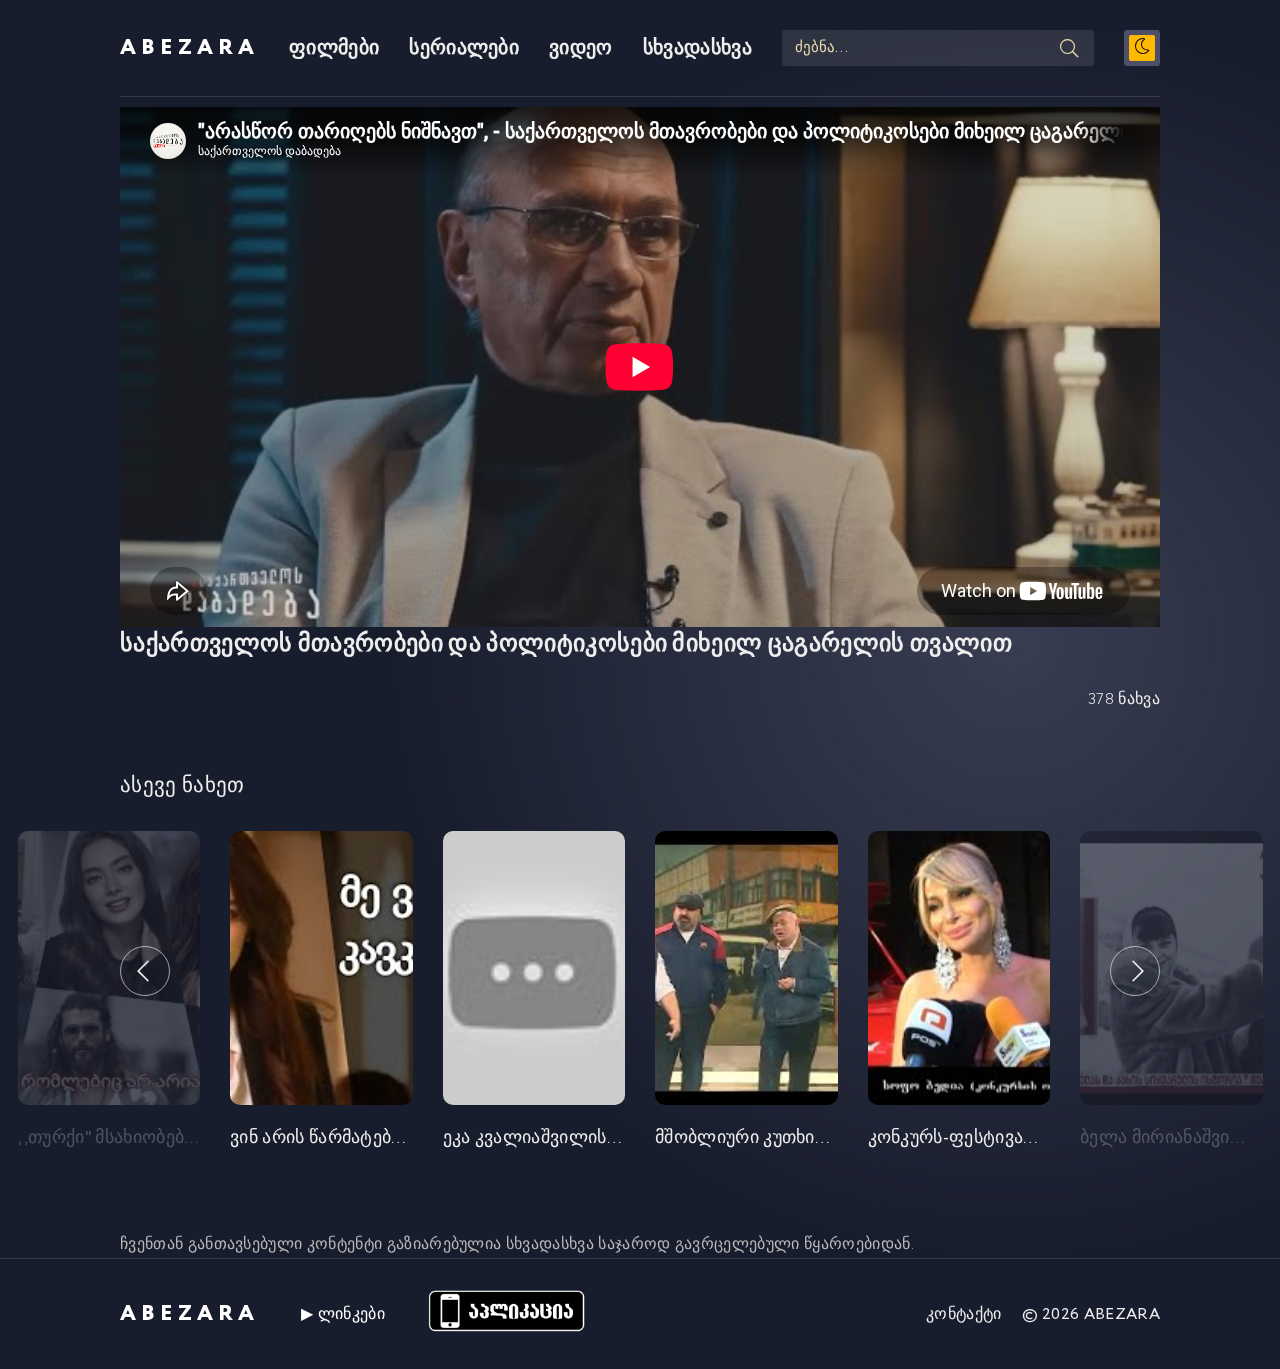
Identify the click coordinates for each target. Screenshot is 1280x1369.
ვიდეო (581, 48)
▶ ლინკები (343, 1314)
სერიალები (464, 48)
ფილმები (334, 48)
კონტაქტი (964, 1314)
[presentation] (145, 971)
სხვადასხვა (697, 48)
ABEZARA (189, 48)
